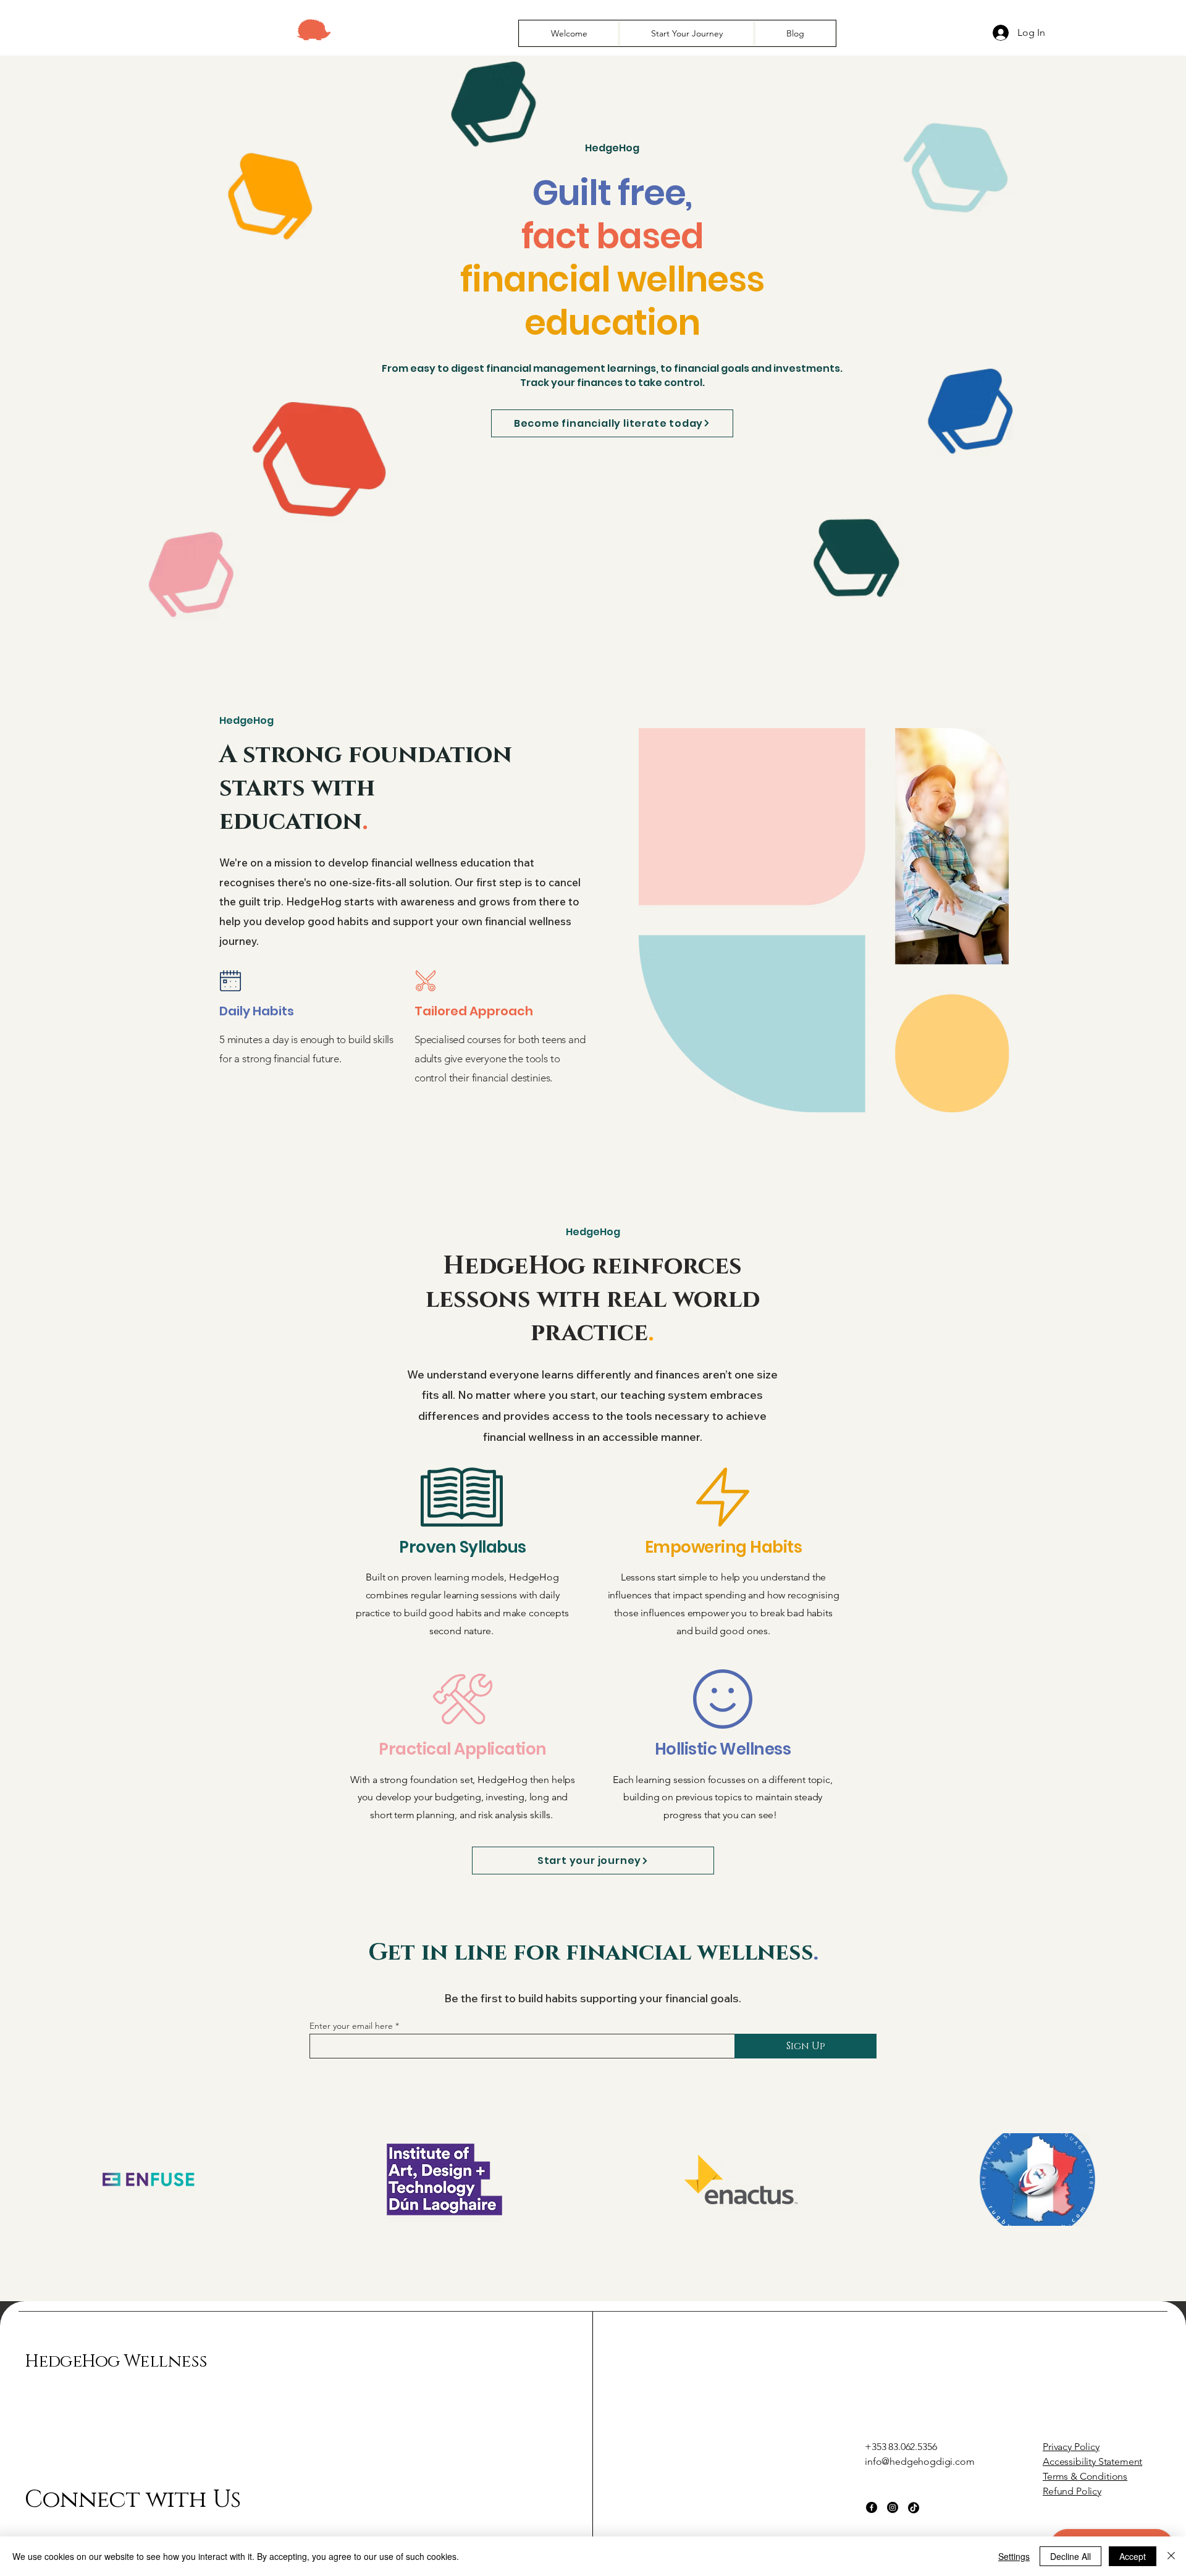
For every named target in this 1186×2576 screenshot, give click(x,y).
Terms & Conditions (1085, 2476)
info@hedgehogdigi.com (920, 2461)
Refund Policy (1072, 2491)
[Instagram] (893, 2507)
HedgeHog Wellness (116, 2361)
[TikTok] (914, 2507)
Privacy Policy (1071, 2447)
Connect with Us (132, 2500)
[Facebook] (872, 2507)
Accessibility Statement (1092, 2461)
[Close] (1171, 2556)
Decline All (1070, 2556)
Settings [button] (1014, 2556)
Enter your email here (351, 2026)
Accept (1133, 2556)
